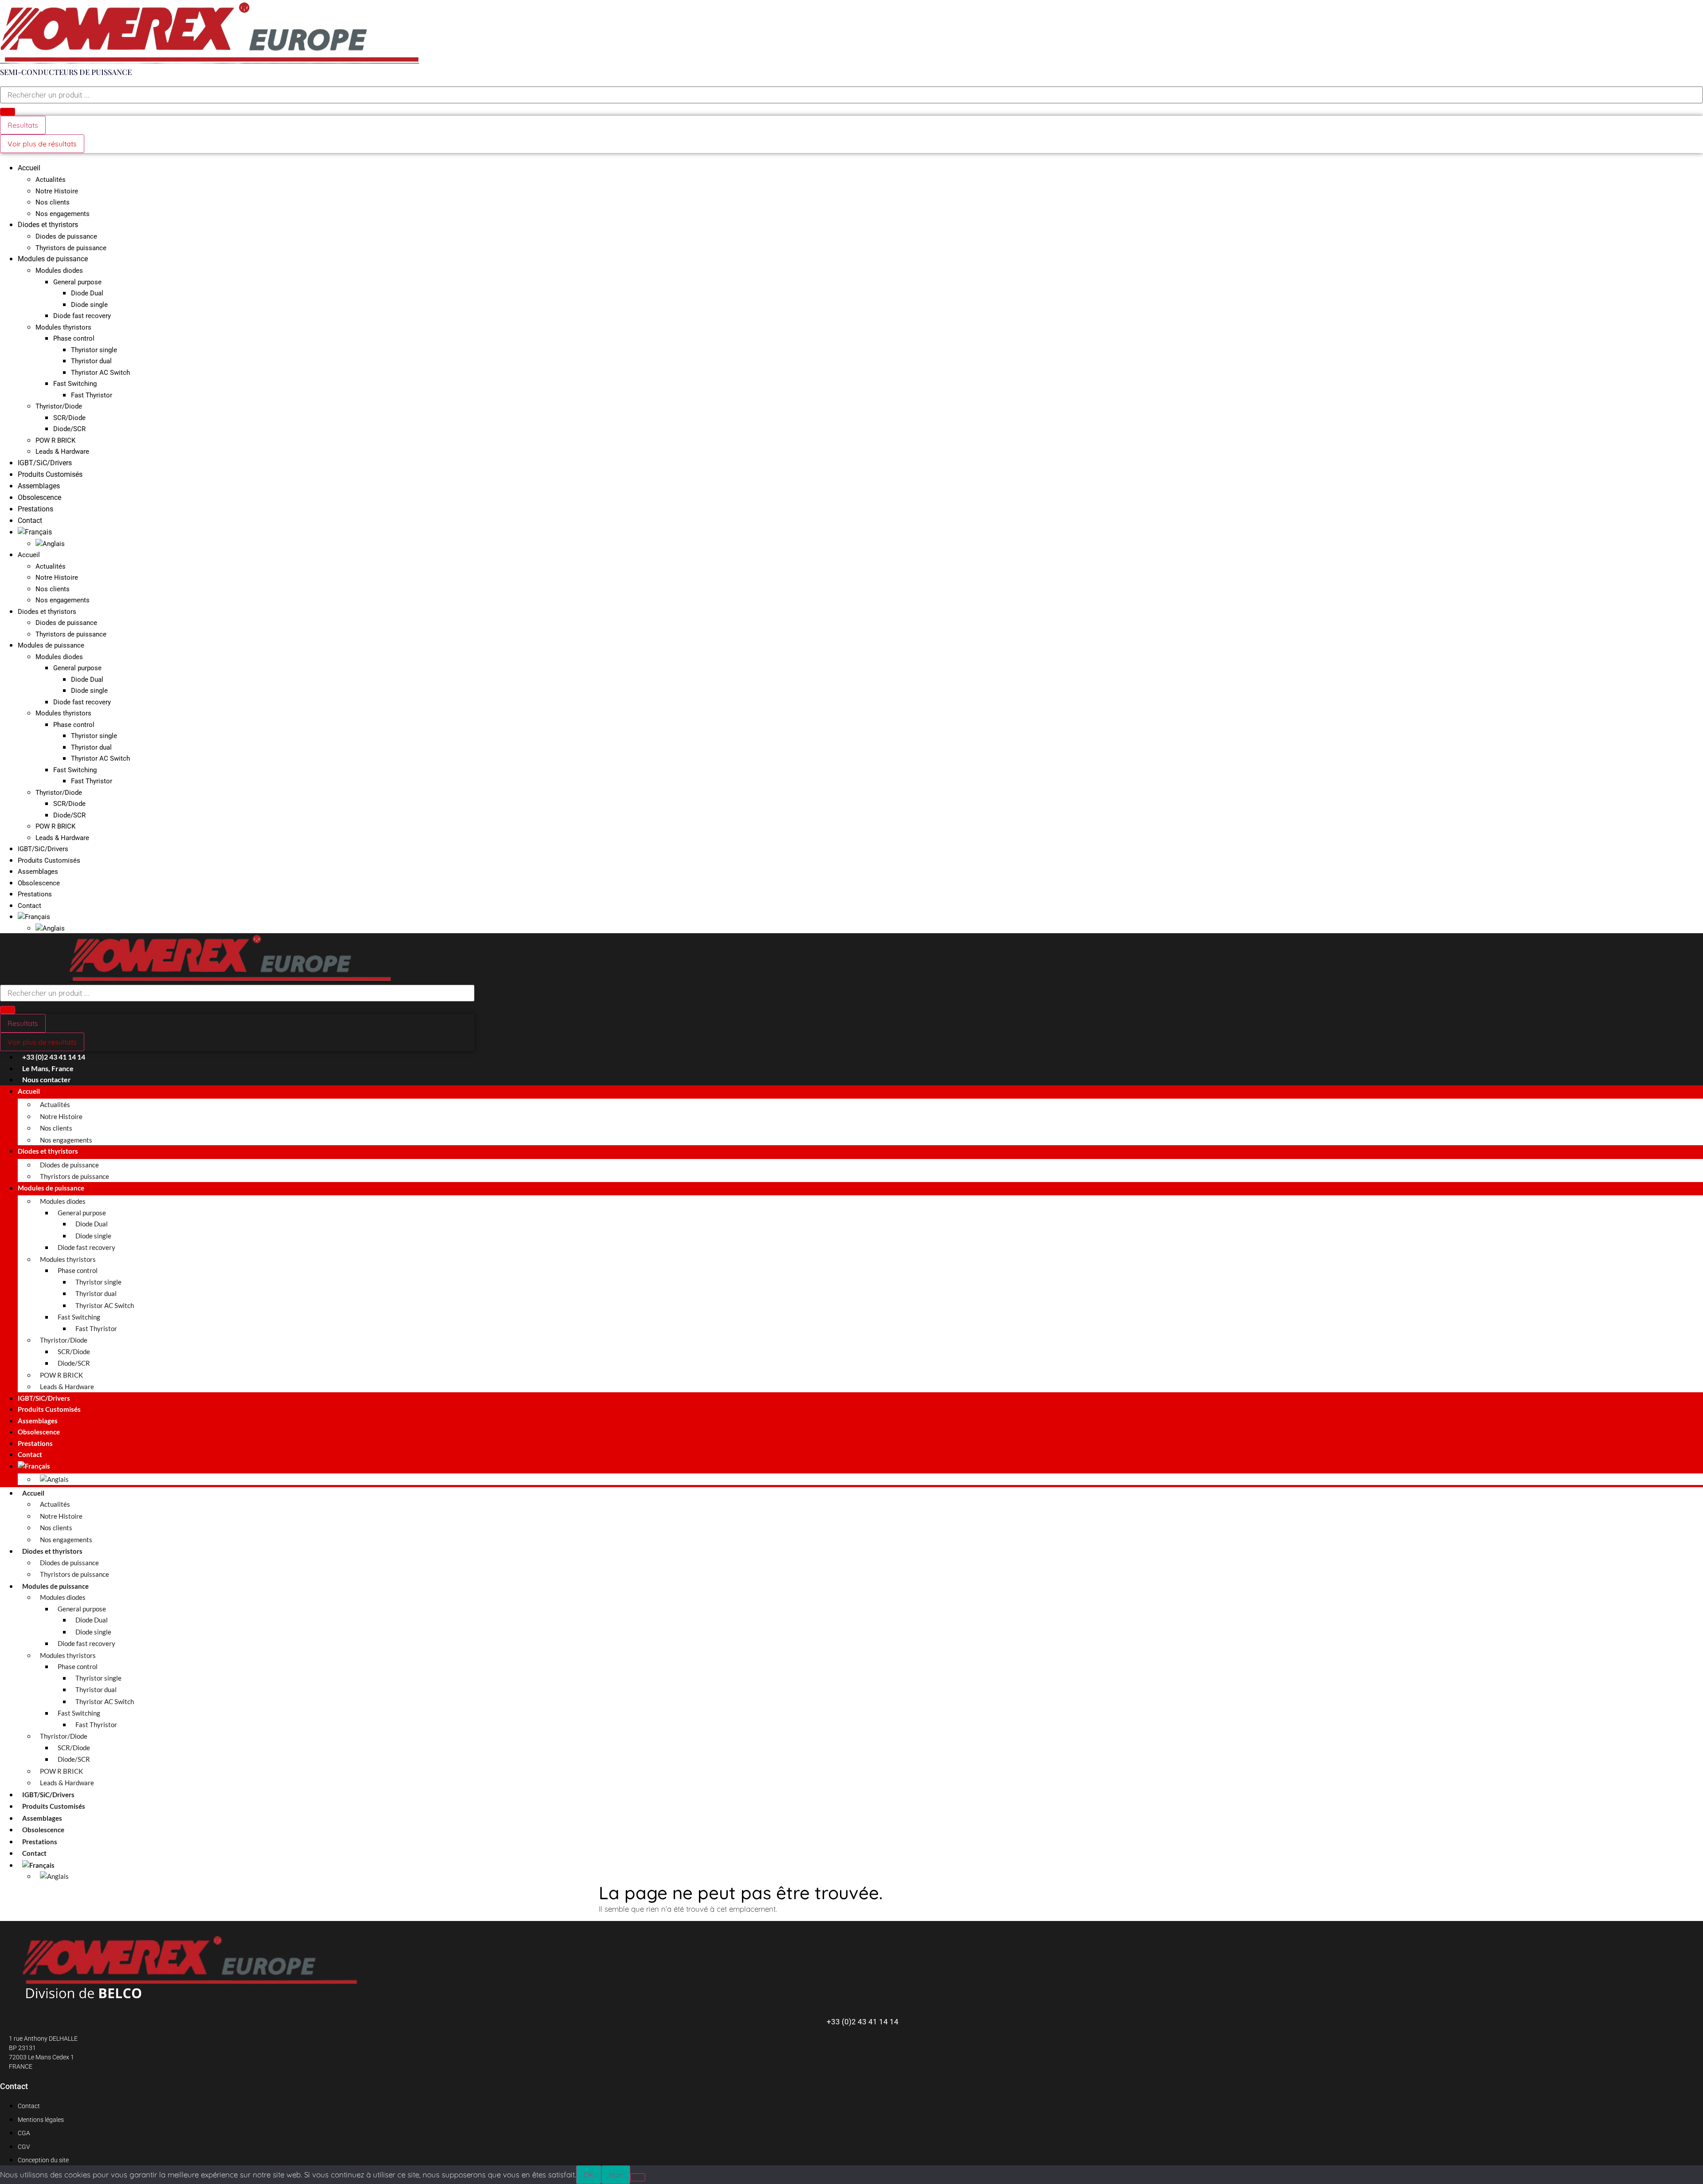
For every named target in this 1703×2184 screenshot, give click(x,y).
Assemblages (39, 486)
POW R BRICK (55, 440)
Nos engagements (63, 214)
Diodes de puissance (66, 236)
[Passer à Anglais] (50, 544)
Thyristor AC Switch (100, 373)
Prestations (35, 509)
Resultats (23, 125)
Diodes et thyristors (48, 225)
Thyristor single (94, 350)
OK (589, 2175)
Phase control (74, 338)
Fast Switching (75, 384)
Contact (30, 520)
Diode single (89, 305)
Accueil (29, 168)
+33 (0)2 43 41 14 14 (863, 2022)
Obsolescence (39, 497)
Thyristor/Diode (59, 406)
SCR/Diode (69, 418)
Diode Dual (87, 293)
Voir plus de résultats (42, 144)
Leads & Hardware (62, 452)
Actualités (51, 180)
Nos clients (53, 202)
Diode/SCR (69, 429)
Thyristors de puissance (71, 248)
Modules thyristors (63, 327)
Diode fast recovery (82, 316)
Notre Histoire (57, 191)
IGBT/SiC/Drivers (45, 463)
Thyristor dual (91, 361)
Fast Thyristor (92, 395)
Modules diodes (59, 271)
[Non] (638, 2177)
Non (616, 2175)
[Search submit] (8, 112)
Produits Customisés (50, 474)
